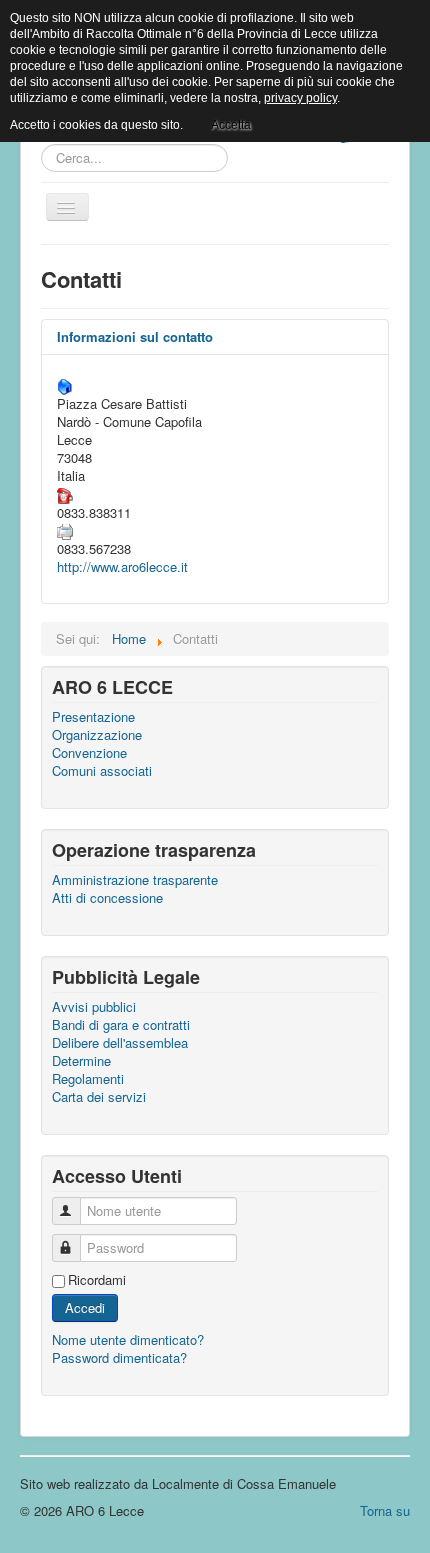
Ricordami (97, 1280)
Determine (81, 1061)
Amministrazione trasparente (135, 880)
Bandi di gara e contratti (121, 1025)
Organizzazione (97, 735)
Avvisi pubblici (94, 1007)
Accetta (231, 125)
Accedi (85, 1307)
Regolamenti (88, 1079)
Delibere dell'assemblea (120, 1043)
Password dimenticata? (119, 1357)
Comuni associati (102, 771)
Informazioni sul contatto (135, 336)
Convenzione (89, 753)
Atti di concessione (107, 898)
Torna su (385, 1510)
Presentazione (93, 717)
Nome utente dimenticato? (128, 1339)
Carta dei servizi (99, 1097)
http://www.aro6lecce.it (122, 566)
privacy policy (300, 98)
